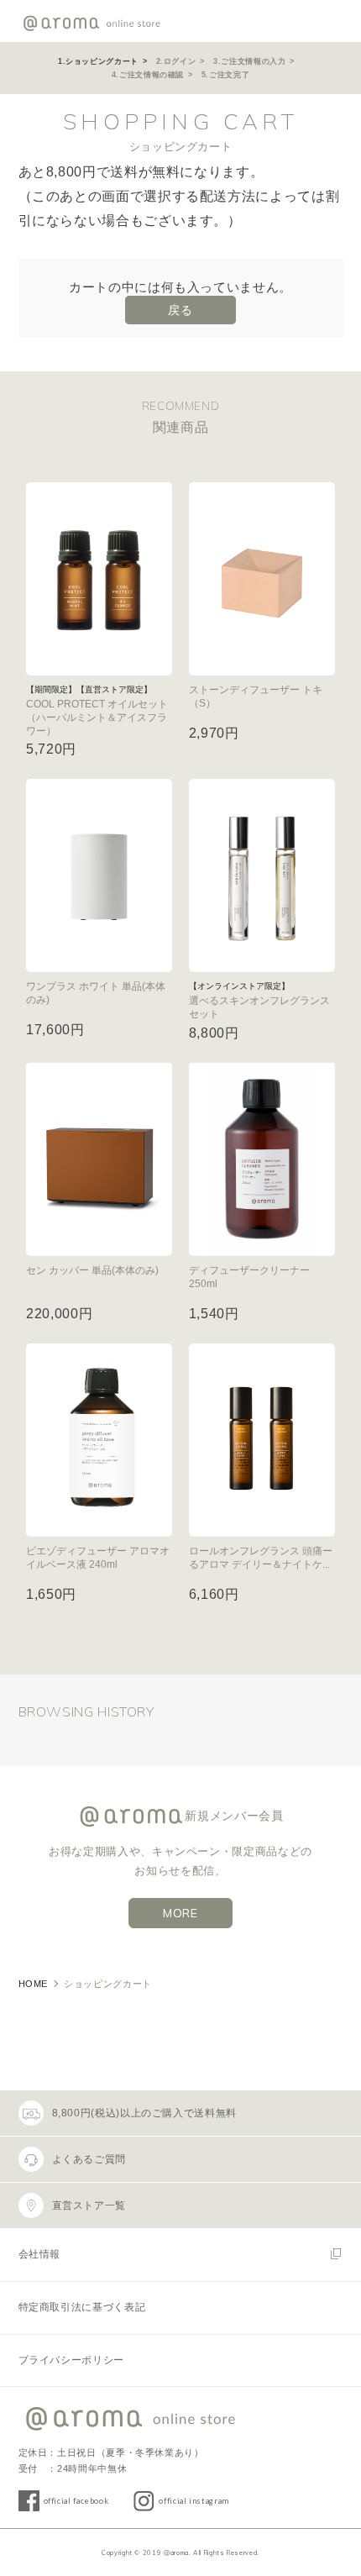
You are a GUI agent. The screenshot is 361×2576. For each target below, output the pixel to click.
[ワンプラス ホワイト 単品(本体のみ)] (99, 875)
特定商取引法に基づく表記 (82, 2307)
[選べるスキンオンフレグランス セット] (262, 875)
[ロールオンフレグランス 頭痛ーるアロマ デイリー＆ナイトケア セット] (262, 1440)
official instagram (194, 2501)
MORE (180, 1913)
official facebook (76, 2501)
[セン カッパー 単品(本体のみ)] (99, 1159)
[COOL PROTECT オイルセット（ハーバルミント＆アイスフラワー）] (99, 579)
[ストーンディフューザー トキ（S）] (262, 579)
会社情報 (40, 2254)
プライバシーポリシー (71, 2360)
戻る (180, 310)
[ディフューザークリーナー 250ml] (262, 1159)
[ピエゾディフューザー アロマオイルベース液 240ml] (99, 1440)
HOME (34, 1984)
